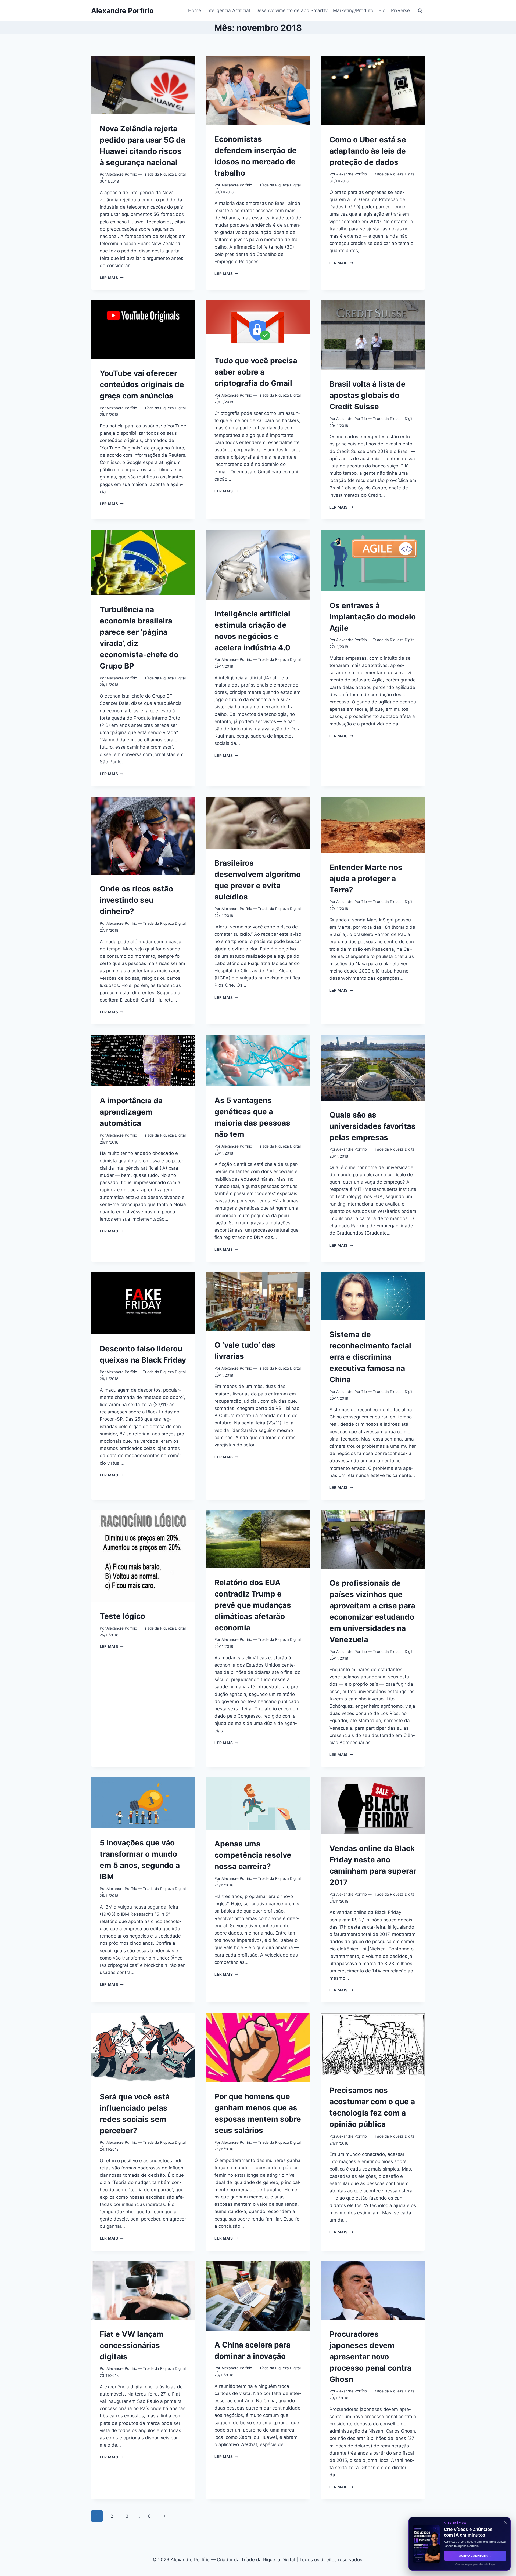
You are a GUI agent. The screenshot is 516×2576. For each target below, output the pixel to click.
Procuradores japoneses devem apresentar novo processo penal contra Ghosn (370, 2357)
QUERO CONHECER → (475, 2556)
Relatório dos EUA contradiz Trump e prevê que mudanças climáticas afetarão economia (253, 1605)
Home (195, 10)
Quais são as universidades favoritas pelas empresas (372, 1126)
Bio (382, 10)
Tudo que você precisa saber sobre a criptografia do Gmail (256, 372)
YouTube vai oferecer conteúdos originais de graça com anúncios (142, 384)
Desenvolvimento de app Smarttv (292, 10)
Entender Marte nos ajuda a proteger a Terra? (366, 879)
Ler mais (112, 278)
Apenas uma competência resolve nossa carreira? (253, 1855)
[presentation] (143, 85)
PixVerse (400, 10)
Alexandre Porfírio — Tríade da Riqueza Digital (146, 174)
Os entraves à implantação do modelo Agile (373, 617)
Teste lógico (122, 1616)
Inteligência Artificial (228, 10)
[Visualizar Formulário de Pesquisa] (420, 11)
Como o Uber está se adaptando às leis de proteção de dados (368, 151)
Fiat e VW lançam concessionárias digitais (132, 2345)
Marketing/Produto (353, 10)
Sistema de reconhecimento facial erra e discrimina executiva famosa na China (370, 1357)
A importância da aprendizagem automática (131, 1112)
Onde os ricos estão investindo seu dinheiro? (136, 900)
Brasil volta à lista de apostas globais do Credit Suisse (368, 395)
